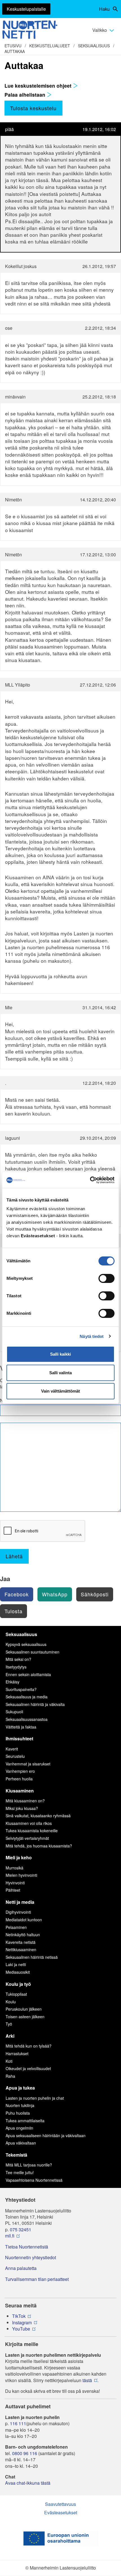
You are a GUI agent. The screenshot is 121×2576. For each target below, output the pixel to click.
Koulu (11, 2002)
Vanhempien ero (20, 1771)
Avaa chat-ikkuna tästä (28, 2483)
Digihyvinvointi (18, 1912)
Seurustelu (15, 1756)
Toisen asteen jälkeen (25, 2017)
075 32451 (21, 2230)
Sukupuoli (14, 1712)
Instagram (22, 2323)
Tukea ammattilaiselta (25, 2121)
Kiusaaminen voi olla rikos (29, 1823)
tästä (87, 2380)
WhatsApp (55, 1594)
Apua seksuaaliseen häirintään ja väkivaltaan (46, 2135)
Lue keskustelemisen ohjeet (39, 86)
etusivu (13, 46)
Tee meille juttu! (20, 2172)
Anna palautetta (21, 2268)
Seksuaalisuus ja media (27, 1697)
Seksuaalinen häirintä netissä (32, 1957)
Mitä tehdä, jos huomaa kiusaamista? (39, 1846)
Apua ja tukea (20, 2088)
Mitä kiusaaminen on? (25, 1801)
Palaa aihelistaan (26, 95)
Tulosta (14, 1611)
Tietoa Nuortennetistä (27, 2247)
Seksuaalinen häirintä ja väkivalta (35, 1704)
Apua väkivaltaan (21, 2143)
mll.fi (10, 2236)
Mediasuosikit (18, 1972)
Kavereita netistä (21, 1942)
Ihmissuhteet (19, 1739)
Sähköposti (95, 1594)
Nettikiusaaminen (21, 1949)
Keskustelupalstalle (26, 9)
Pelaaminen (16, 1927)
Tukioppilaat (16, 1994)
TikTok (19, 2316)
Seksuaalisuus (94, 46)
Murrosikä (14, 1868)
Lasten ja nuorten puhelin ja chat (35, 2098)
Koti (9, 2061)
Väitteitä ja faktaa (21, 1727)
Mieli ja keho (19, 1857)
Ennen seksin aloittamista (28, 1674)
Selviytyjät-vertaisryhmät (27, 1838)
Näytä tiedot (92, 1336)
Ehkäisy (13, 1682)
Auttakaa (15, 51)
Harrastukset (17, 2053)
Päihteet (13, 1890)
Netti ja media (20, 1902)
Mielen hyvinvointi (21, 1875)
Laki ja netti (16, 1964)
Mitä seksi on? (18, 1659)
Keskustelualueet (50, 46)
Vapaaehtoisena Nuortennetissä (34, 2180)
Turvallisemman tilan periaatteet (37, 2279)
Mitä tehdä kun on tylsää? (29, 2046)
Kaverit (12, 1749)
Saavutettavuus (60, 2504)
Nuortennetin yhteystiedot (31, 2258)
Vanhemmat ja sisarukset (28, 1764)
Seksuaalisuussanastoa (27, 1719)
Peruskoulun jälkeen (24, 2009)
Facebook (17, 1594)
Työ (9, 2024)
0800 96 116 (25, 2453)
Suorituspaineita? (21, 1689)
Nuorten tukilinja (20, 2105)
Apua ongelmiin (19, 2128)
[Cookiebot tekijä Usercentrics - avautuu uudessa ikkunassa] (90, 1180)
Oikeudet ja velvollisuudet (28, 2068)
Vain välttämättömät (60, 1391)
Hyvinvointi (15, 1883)
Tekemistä (16, 2155)
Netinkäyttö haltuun (23, 1935)
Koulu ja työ (18, 1984)
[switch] (107, 1278)
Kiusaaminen (20, 1791)
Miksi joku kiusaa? (22, 1808)
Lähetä (14, 1556)
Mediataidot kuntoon (24, 1920)
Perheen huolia (19, 1779)
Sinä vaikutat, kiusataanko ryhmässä (38, 1816)
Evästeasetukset (61, 2512)
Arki (10, 2036)
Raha (10, 2076)
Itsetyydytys (16, 1667)
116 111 (18, 2424)
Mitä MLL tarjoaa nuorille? (29, 2165)
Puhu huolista (18, 2113)
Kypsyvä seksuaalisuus (26, 1644)
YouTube (21, 2329)
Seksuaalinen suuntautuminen (33, 1652)
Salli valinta (60, 1373)
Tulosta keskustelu (33, 108)
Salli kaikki (60, 1354)
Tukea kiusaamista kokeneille (32, 1831)
